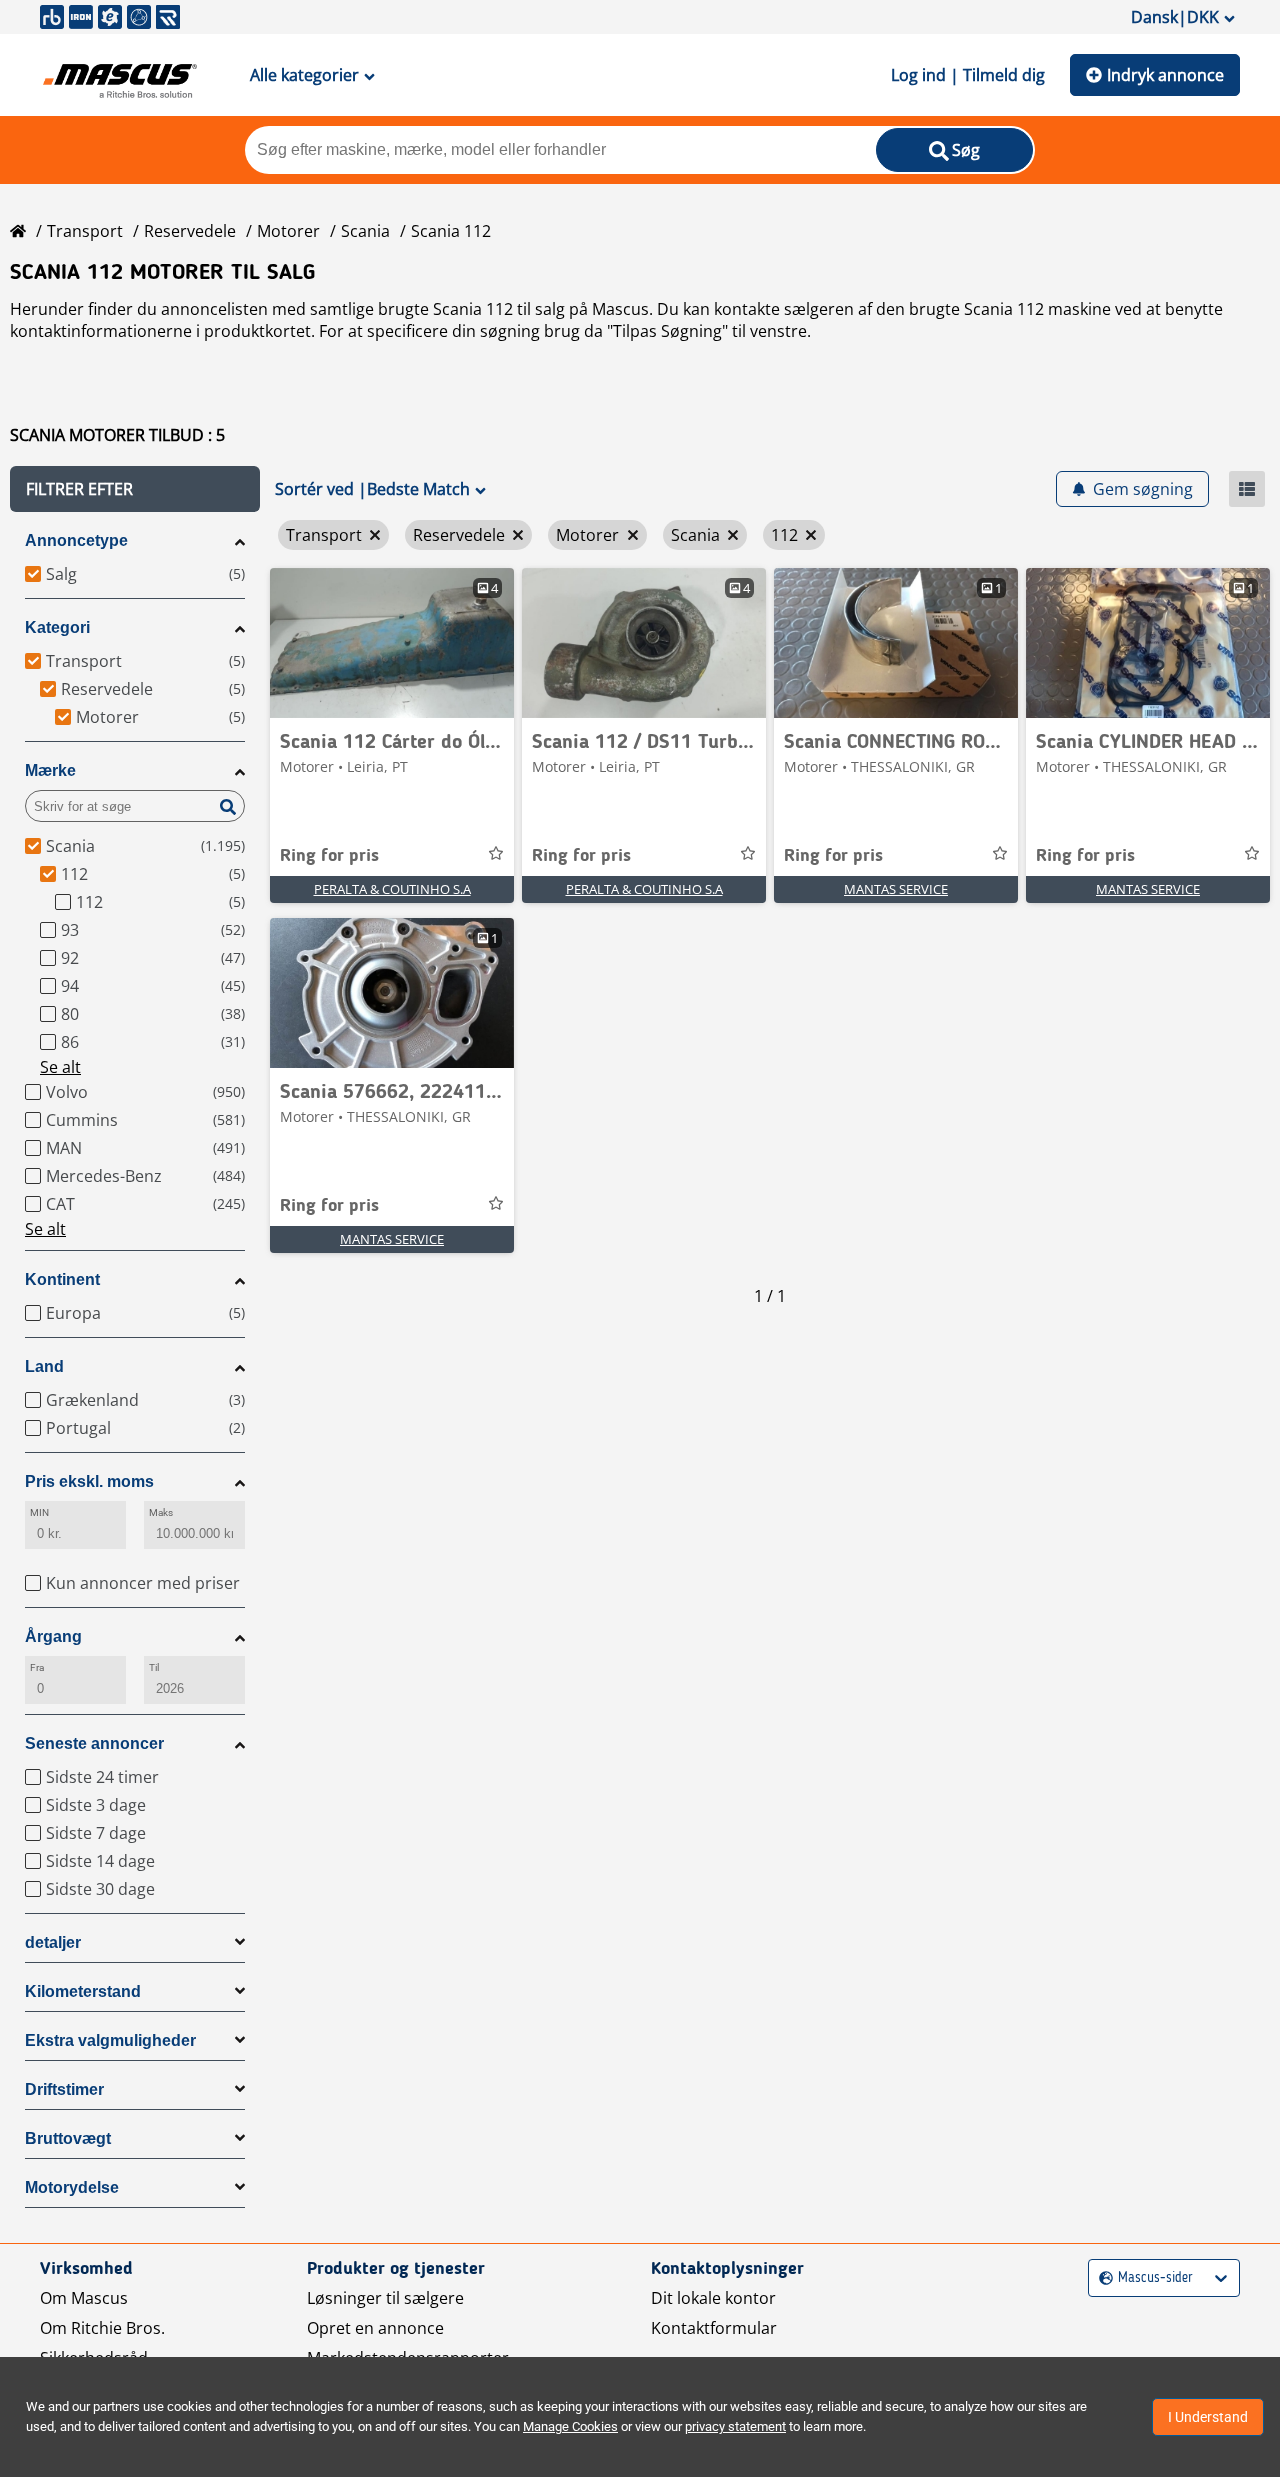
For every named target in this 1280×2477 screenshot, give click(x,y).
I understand (1208, 2417)
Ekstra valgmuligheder (110, 2040)
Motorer (288, 231)
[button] (135, 489)
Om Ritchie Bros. (102, 2328)
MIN (39, 1512)
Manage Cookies (570, 2426)
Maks (161, 1512)
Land (44, 1366)
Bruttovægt (68, 2138)
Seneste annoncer (94, 1743)
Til (154, 1667)
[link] (392, 643)
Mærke (50, 770)
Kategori (57, 627)
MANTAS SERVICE (896, 889)
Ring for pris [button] (329, 856)
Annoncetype (76, 540)
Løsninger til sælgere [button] (385, 2298)
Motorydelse (72, 2187)
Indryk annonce (1165, 75)
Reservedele (190, 231)
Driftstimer (64, 2089)
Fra (37, 1667)
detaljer (53, 1942)
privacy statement (735, 2426)
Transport (85, 231)
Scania (365, 231)
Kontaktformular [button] (714, 2328)
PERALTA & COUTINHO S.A (392, 889)
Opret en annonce (375, 2328)
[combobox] (1101, 2278)
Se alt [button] (60, 1067)
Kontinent (62, 1279)
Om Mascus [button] (84, 2298)
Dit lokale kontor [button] (713, 2298)
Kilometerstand (83, 1991)
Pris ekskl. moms (89, 1481)
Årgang (53, 1636)
